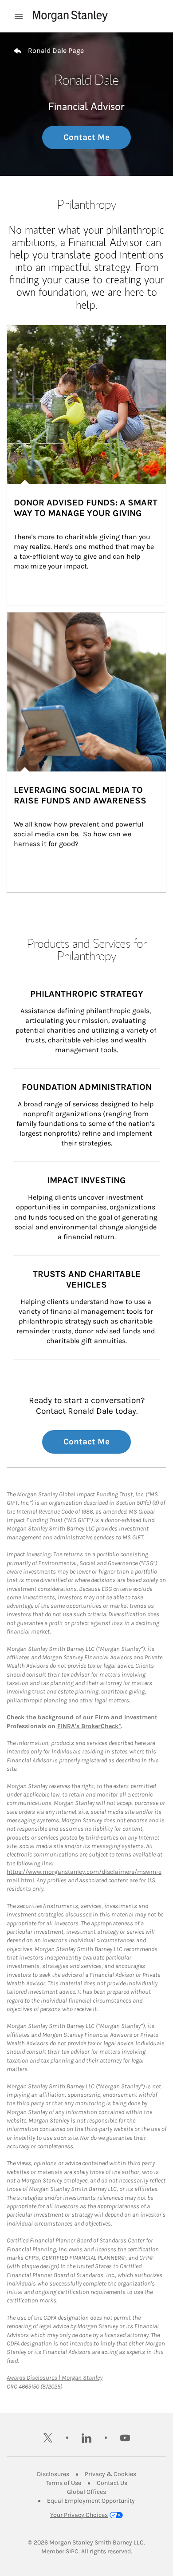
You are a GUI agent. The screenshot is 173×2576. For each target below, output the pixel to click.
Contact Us (112, 2483)
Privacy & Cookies (110, 2474)
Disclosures (53, 2474)
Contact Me (86, 137)
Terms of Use (63, 2483)
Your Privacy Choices (79, 2515)
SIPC (72, 2551)
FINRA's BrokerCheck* (89, 1726)
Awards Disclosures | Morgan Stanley (55, 2378)
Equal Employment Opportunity (91, 2501)
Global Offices (86, 2492)
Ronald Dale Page (56, 50)
